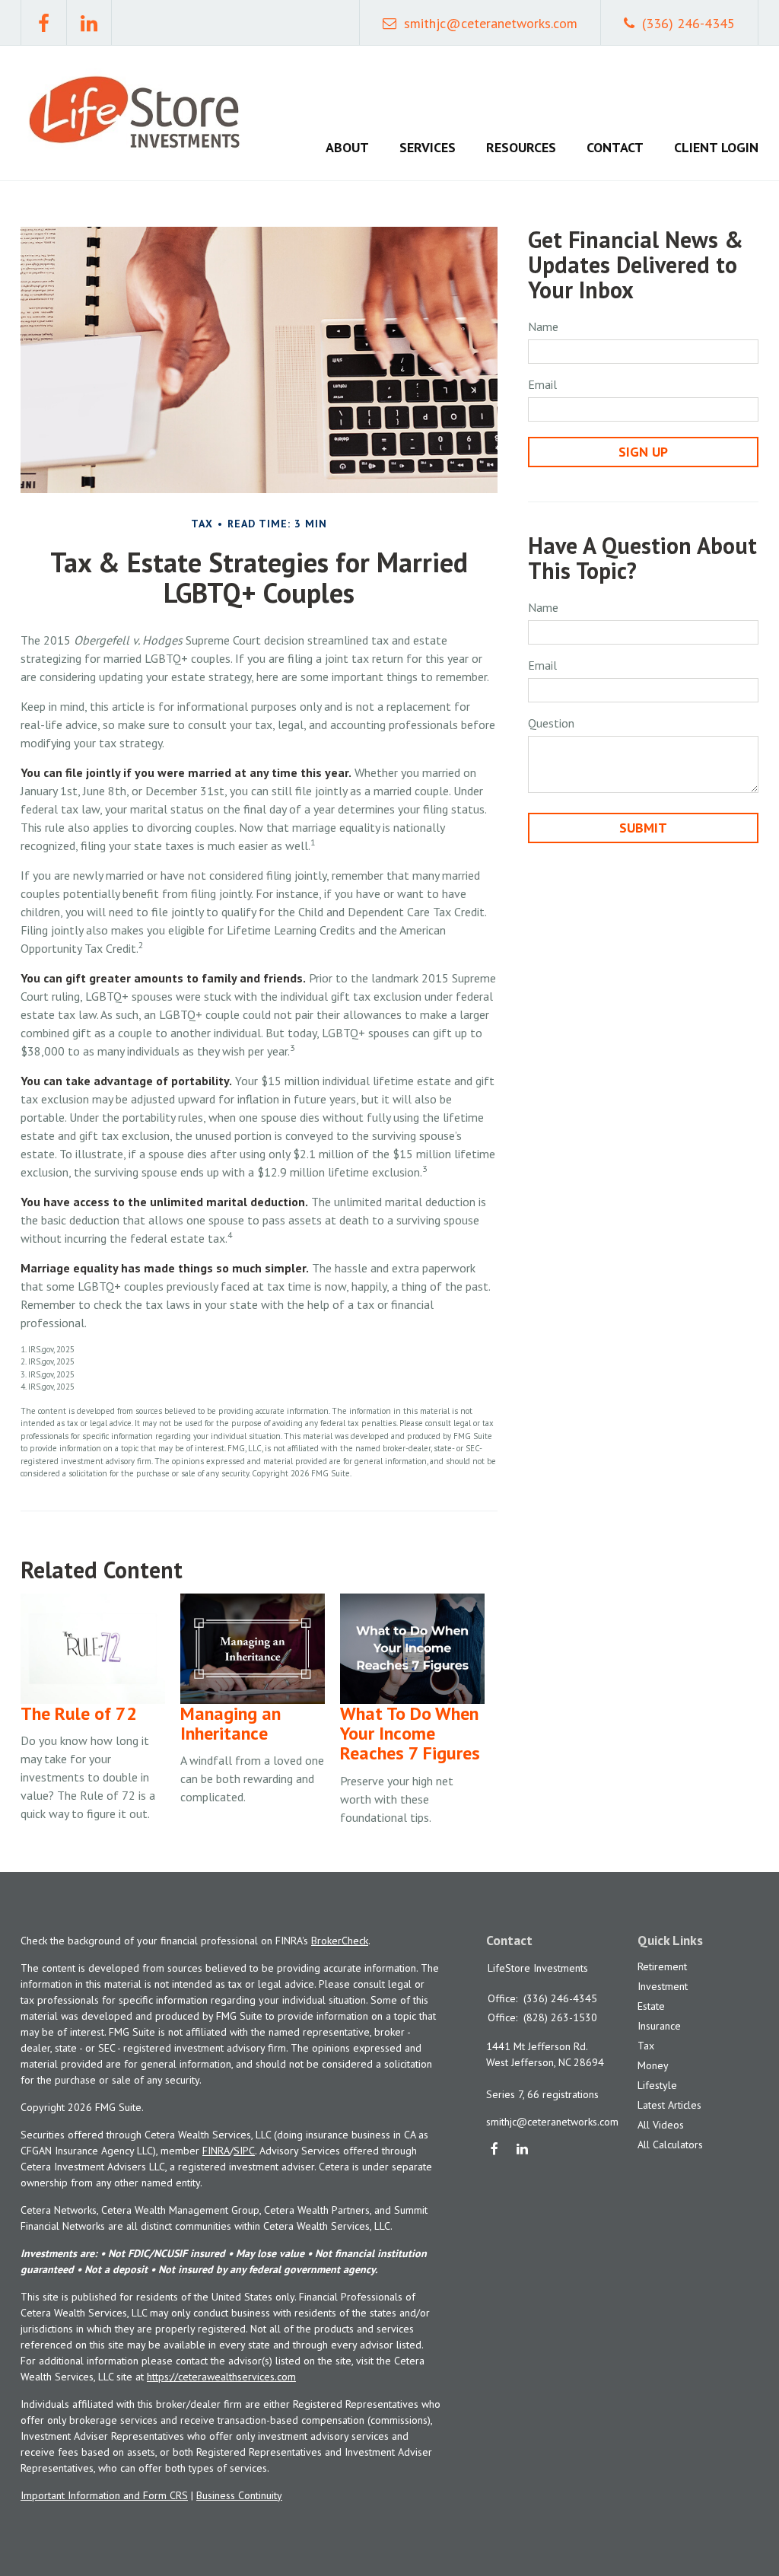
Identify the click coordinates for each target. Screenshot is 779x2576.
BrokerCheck (340, 1941)
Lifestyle (657, 2085)
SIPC (244, 2151)
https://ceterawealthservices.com (221, 2377)
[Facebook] (495, 2150)
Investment (663, 1986)
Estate (651, 2006)
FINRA (216, 2151)
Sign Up (643, 452)
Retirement (662, 1966)
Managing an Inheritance (231, 1723)
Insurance (659, 2026)
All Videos (661, 2125)
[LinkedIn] (523, 2150)
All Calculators (670, 2145)
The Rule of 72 (79, 1713)
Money (653, 2065)
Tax (646, 2046)
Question (551, 723)
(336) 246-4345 (688, 23)
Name (543, 326)
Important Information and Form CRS (104, 2495)
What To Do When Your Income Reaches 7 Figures (410, 1734)
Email (542, 384)
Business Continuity (239, 2495)
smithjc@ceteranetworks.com (491, 23)
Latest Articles (669, 2105)
